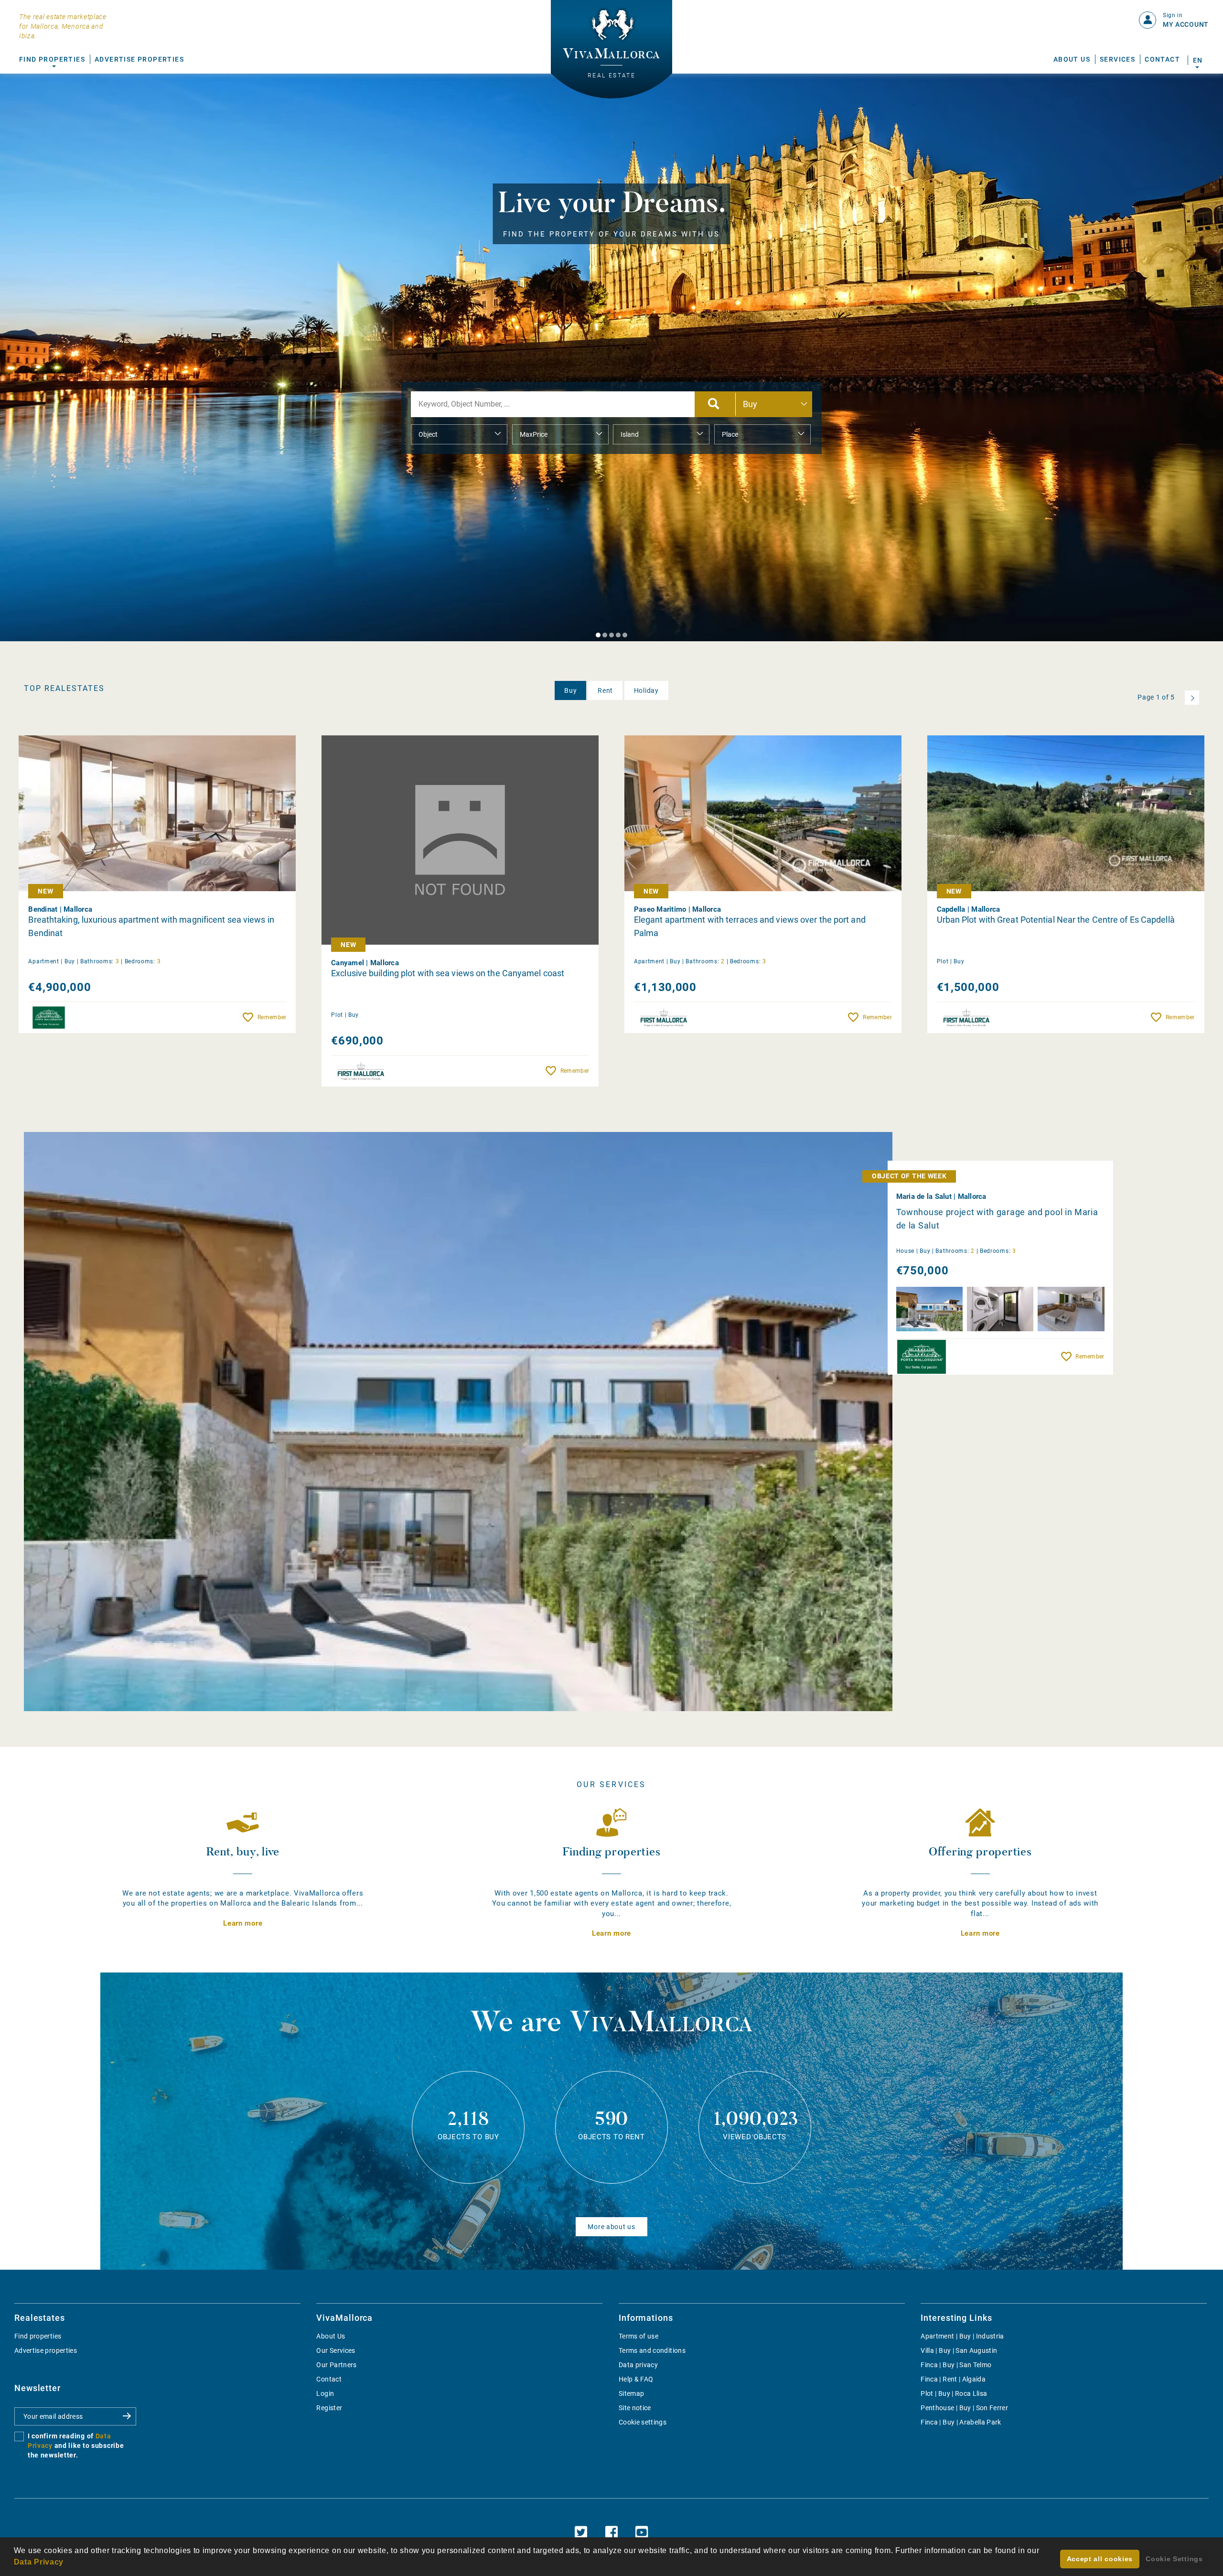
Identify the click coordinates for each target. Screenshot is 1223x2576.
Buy (570, 690)
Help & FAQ (636, 2379)
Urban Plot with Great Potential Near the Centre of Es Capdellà (1056, 920)
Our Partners (336, 2365)
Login (325, 2393)
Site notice (635, 2408)
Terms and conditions (652, 2350)
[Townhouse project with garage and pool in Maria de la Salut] (458, 1422)
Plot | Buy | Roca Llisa (954, 2393)
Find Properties (52, 59)
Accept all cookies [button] (1100, 2559)
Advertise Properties (139, 59)
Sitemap (631, 2393)
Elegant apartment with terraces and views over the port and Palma (750, 926)
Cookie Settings (1174, 2559)
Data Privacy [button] (39, 2562)
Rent (605, 690)
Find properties (38, 2336)
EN (1197, 60)
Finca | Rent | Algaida (953, 2379)
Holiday (646, 690)
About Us (1072, 59)
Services (1117, 59)
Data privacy (638, 2365)
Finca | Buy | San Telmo (956, 2365)
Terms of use (638, 2336)
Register (329, 2408)
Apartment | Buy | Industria (962, 2336)
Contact (1162, 59)
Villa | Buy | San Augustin (959, 2350)
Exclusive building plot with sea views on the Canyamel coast (448, 973)
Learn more (243, 1923)
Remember (272, 1017)
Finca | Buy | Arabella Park (961, 2422)
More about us (611, 2227)
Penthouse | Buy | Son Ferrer (964, 2408)
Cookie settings (643, 2422)
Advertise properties (46, 2350)
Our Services (336, 2350)
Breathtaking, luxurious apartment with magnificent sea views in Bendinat (151, 926)
